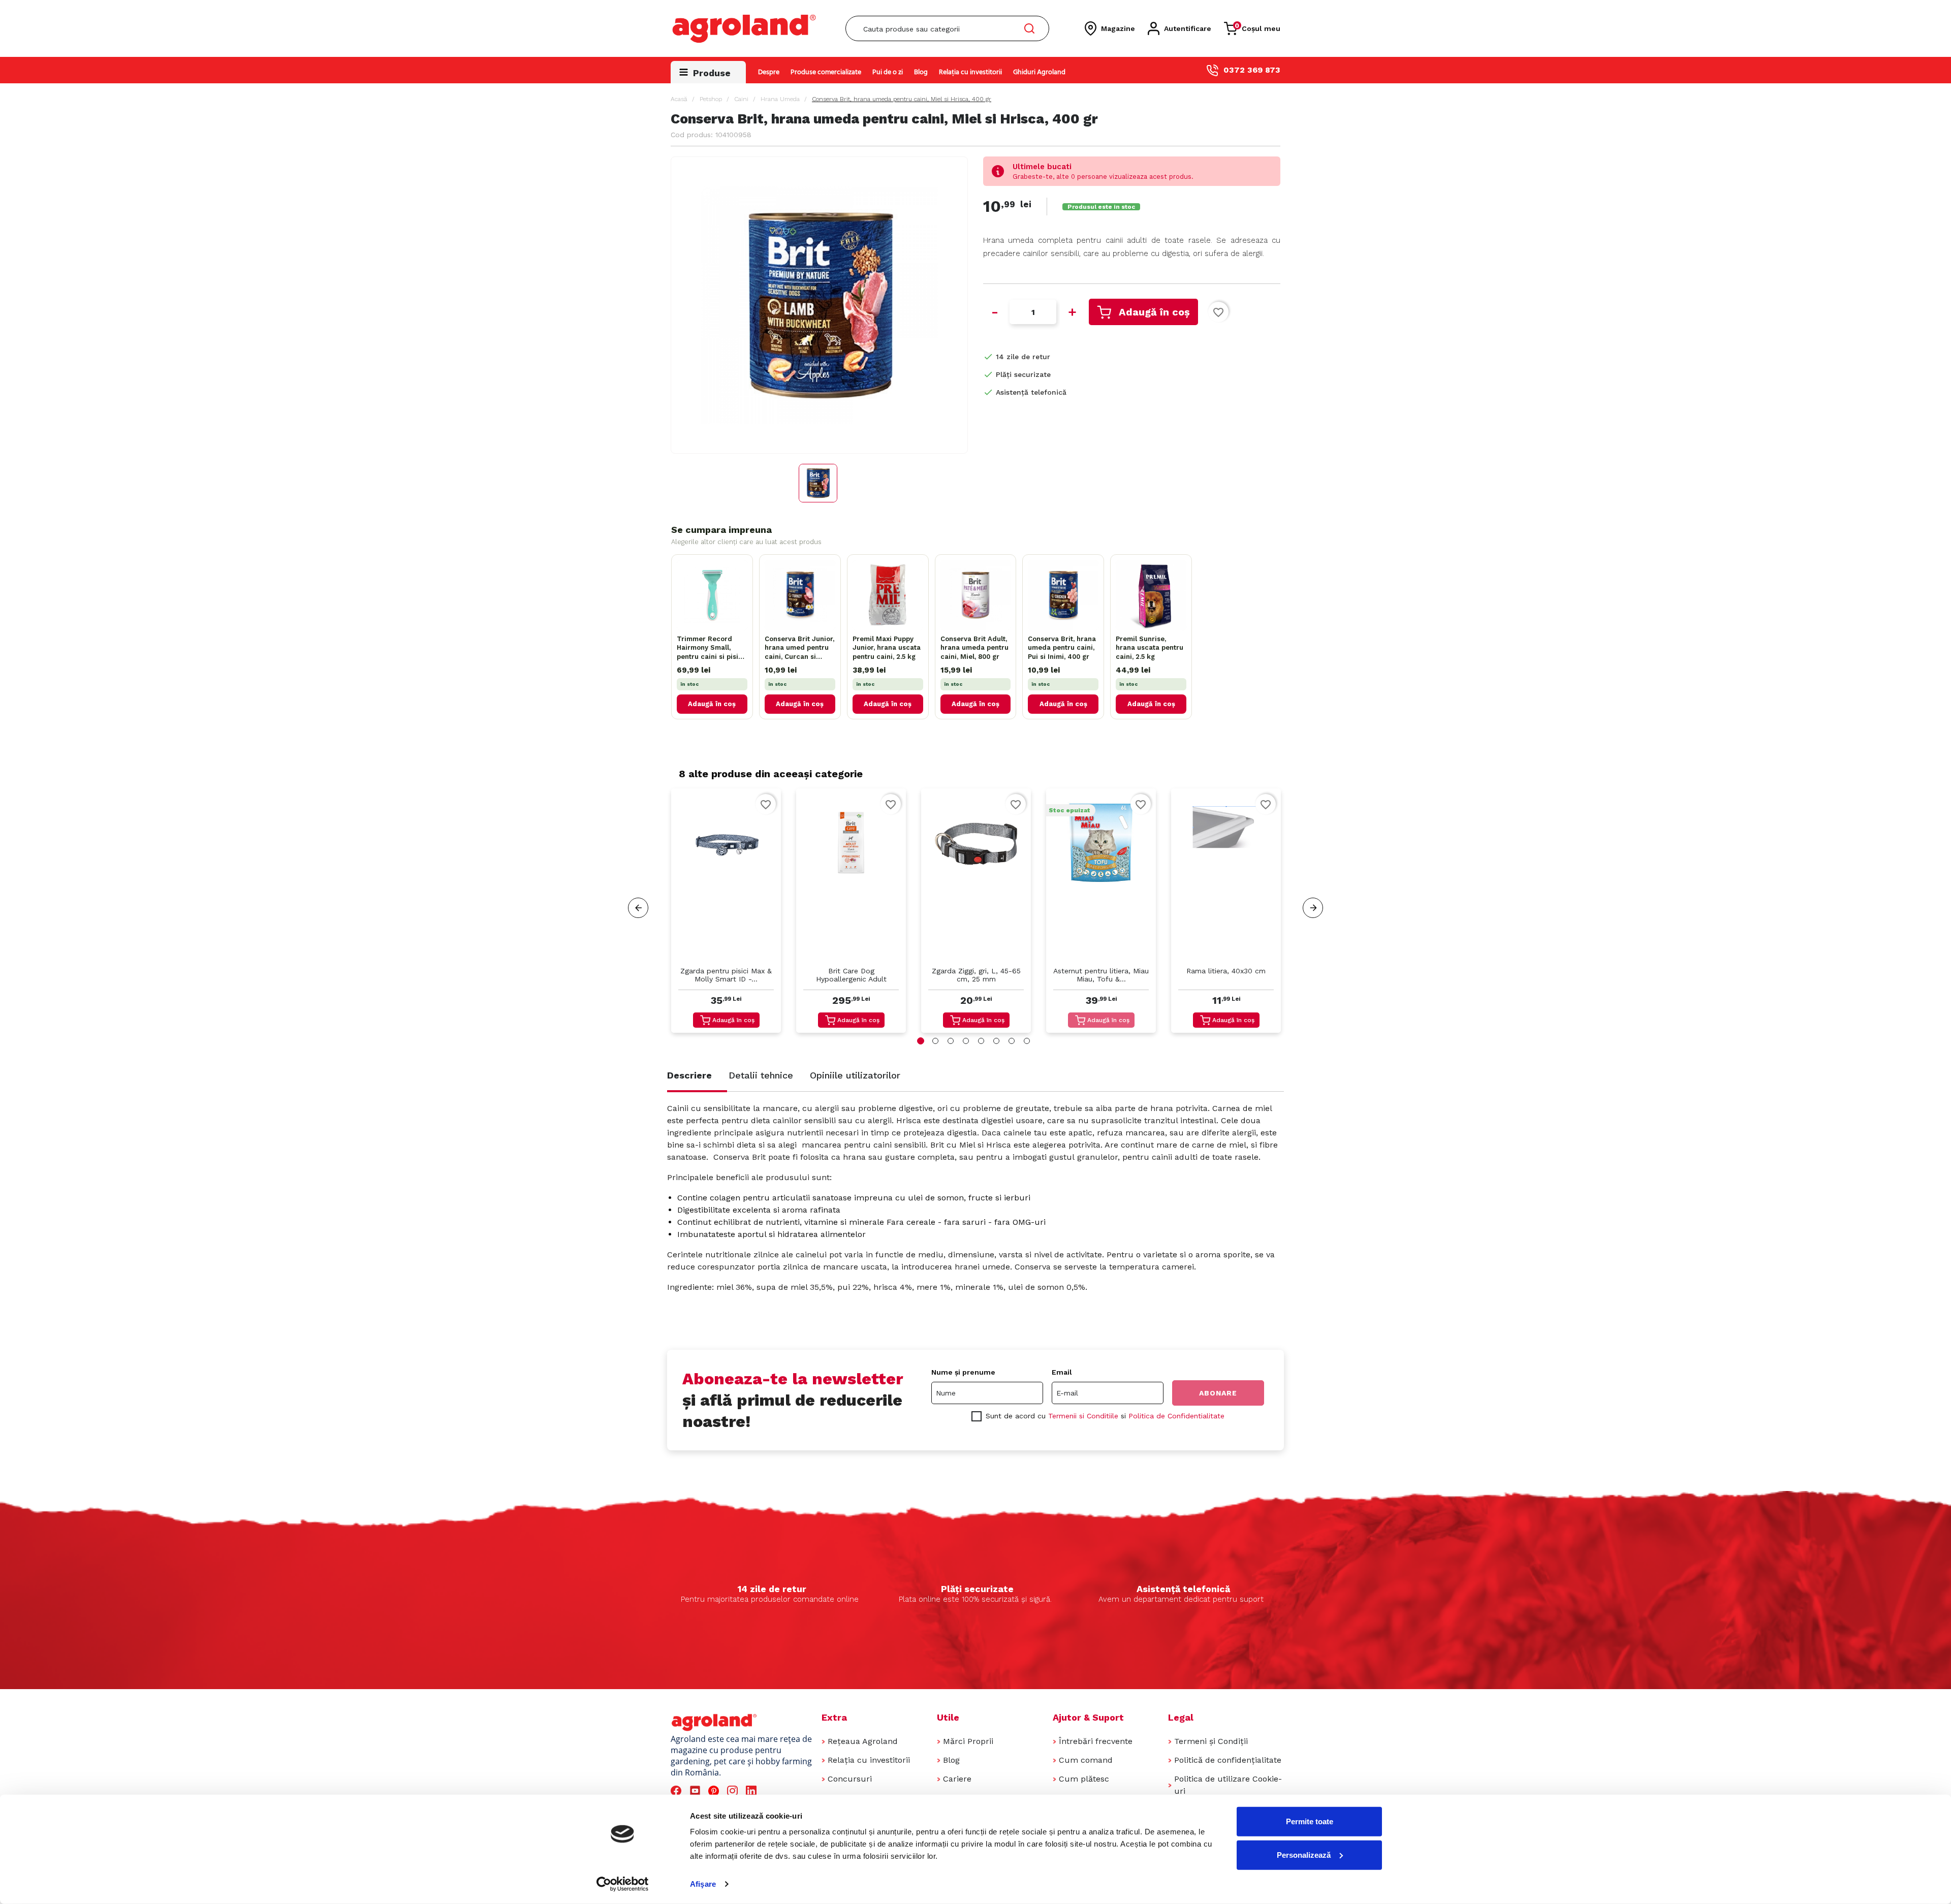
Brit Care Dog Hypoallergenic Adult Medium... (851, 976)
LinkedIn (753, 1791)
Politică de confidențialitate (1228, 1760)
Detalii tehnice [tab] (761, 1075)
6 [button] (996, 1041)
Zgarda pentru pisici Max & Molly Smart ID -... (726, 975)
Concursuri (850, 1779)
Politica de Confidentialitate (1176, 1416)
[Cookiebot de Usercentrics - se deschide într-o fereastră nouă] (623, 1884)
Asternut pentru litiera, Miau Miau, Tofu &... (1101, 975)
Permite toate (1310, 1821)
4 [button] (966, 1041)
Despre (769, 72)
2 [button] (935, 1041)
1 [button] (921, 1041)
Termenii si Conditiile (1083, 1416)
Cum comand (1086, 1760)
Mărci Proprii (968, 1741)
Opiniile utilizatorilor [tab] (855, 1075)
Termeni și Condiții (1211, 1741)
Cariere (957, 1779)
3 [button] (951, 1041)
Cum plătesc (1084, 1779)
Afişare (703, 1884)
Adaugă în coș (1154, 312)
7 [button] (1012, 1041)
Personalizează (1304, 1854)
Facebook (678, 1791)
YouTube (697, 1791)
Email (1062, 1372)
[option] (726, 913)
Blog (921, 72)
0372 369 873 (1252, 70)
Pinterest (715, 1791)
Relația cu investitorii (970, 72)
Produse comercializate (826, 72)
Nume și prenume (963, 1372)
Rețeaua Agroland (863, 1741)
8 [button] (1027, 1041)
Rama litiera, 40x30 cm (1226, 971)
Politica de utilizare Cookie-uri (1228, 1785)
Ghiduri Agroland (1039, 72)
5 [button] (981, 1041)
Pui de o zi (888, 72)
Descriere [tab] (689, 1075)
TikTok (772, 1791)
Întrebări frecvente (1096, 1741)
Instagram (734, 1791)
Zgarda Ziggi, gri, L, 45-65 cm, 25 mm (976, 975)
